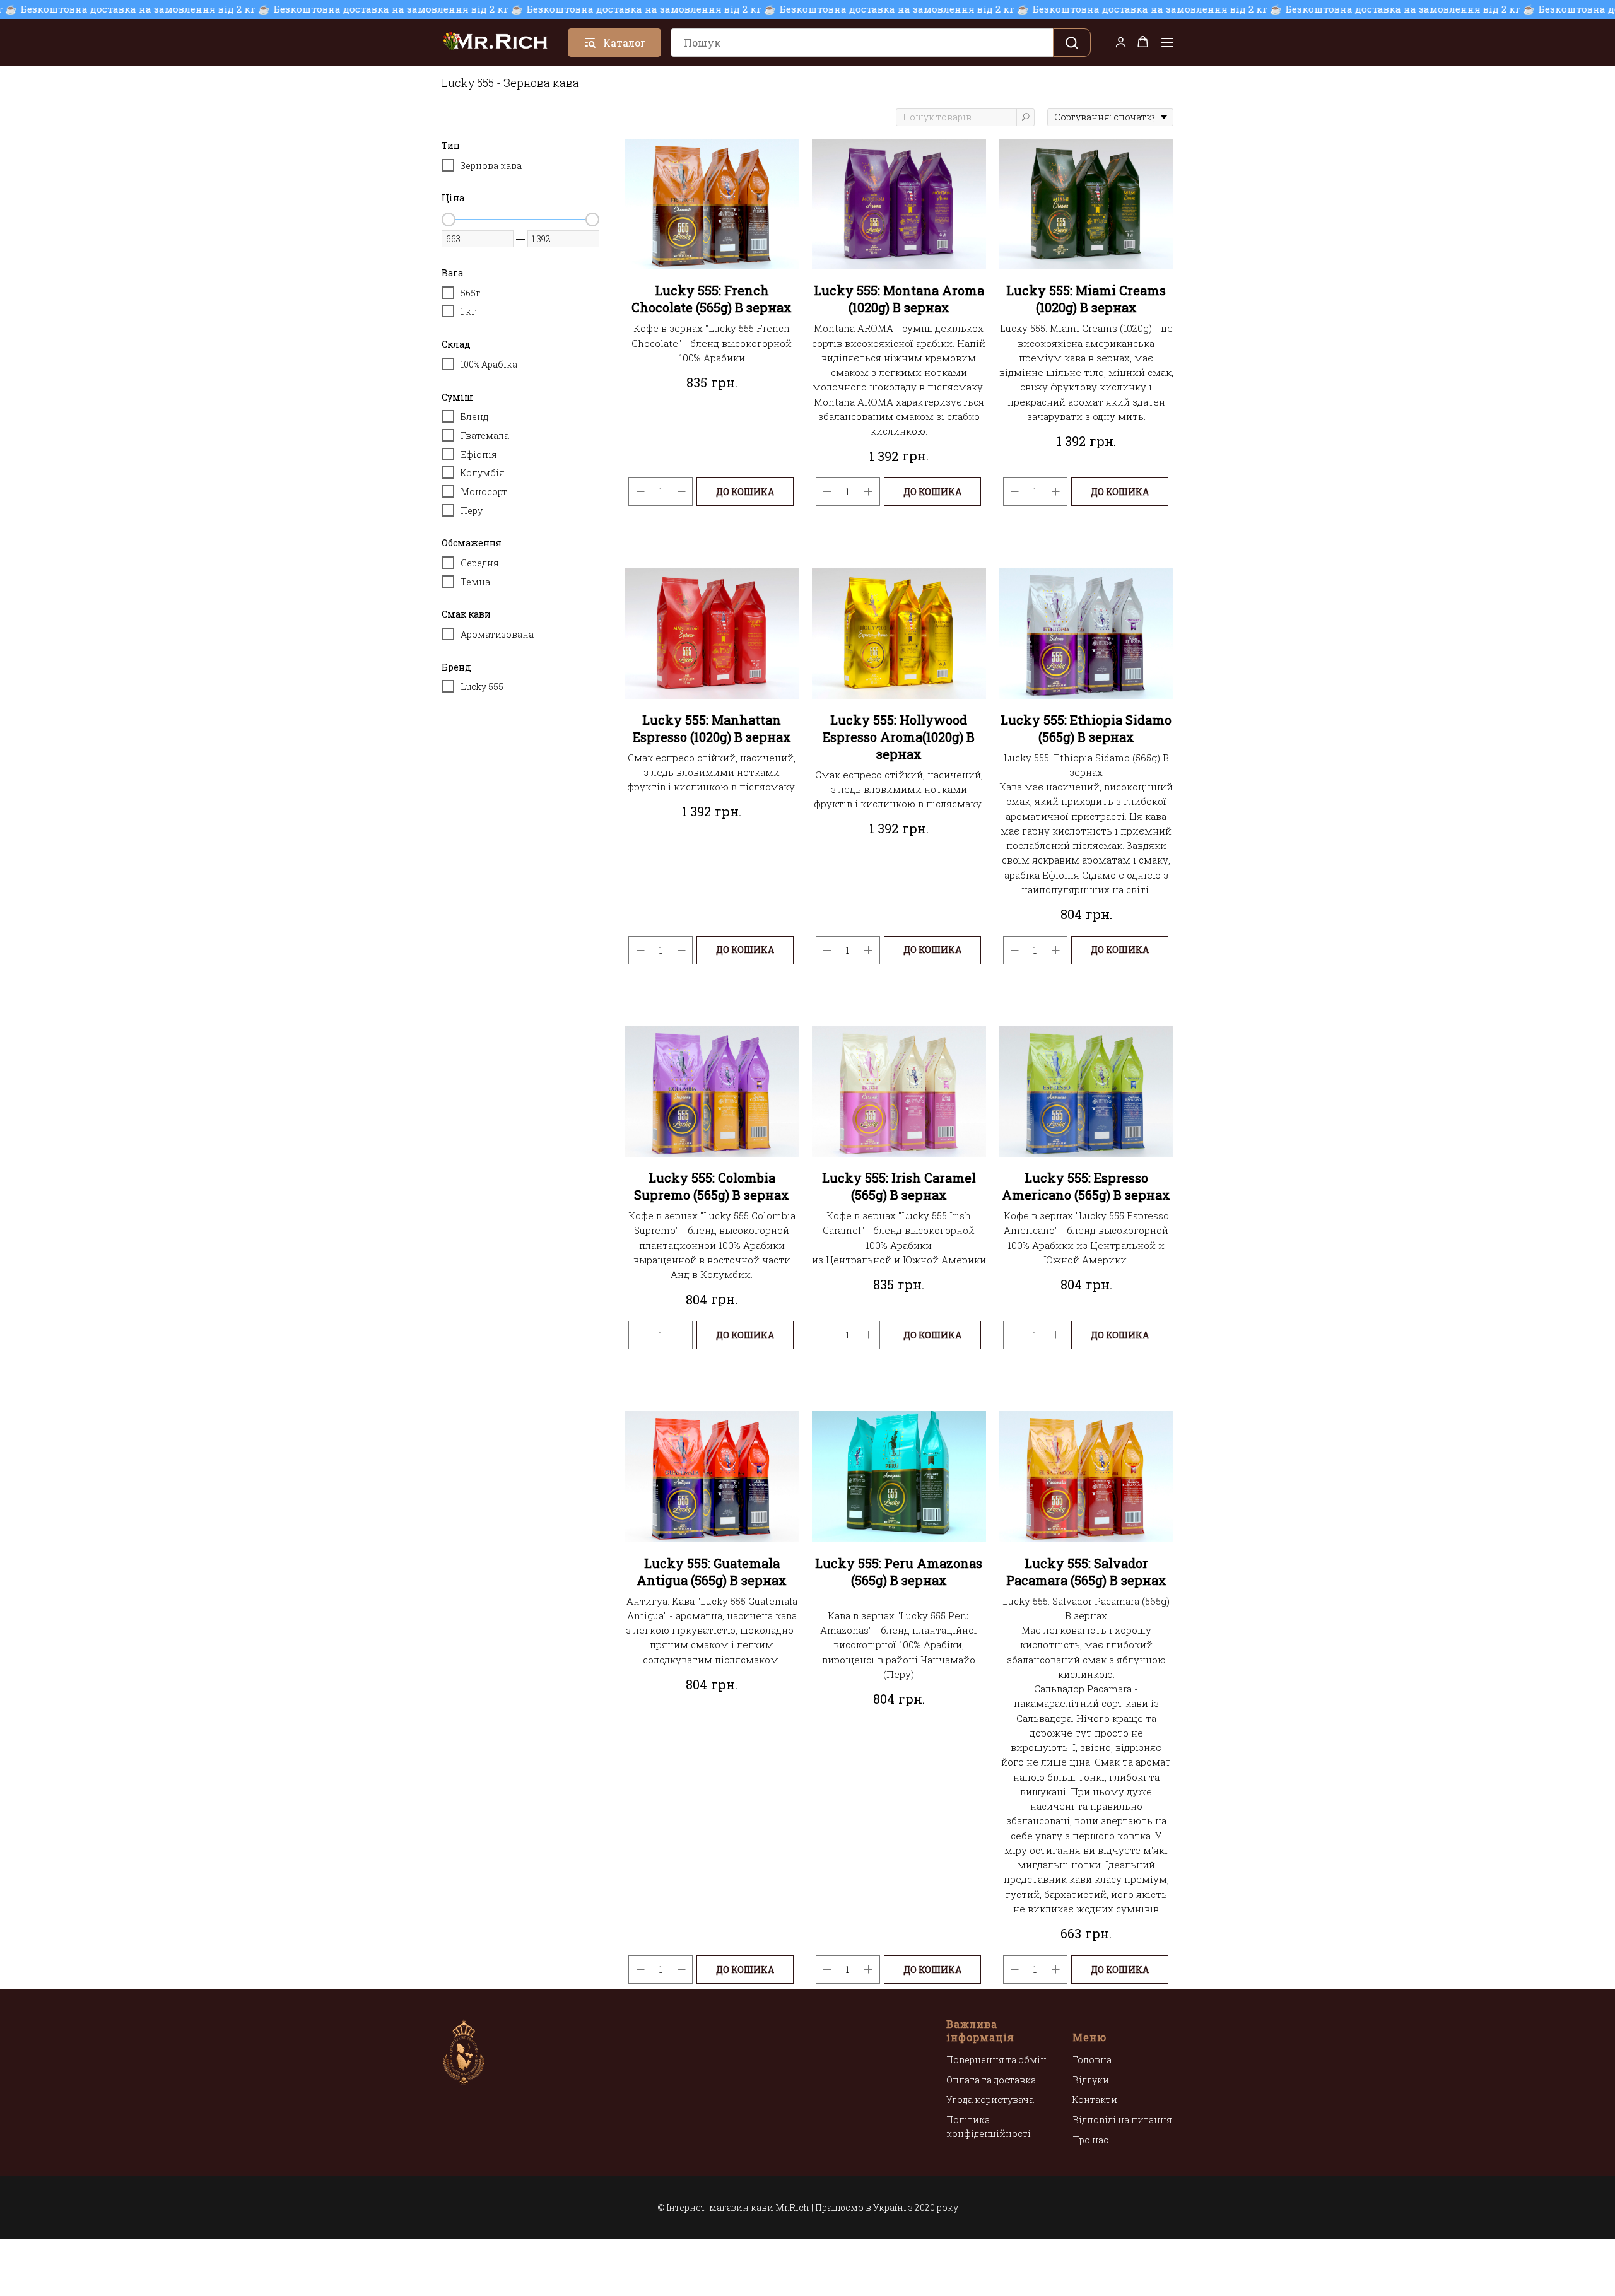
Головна (1092, 2060)
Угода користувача (990, 2100)
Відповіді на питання (1122, 2120)
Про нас (1090, 2140)
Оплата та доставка (991, 2080)
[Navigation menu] (1167, 43)
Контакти (1095, 2100)
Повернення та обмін (996, 2060)
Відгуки (1091, 2080)
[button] (1121, 42)
